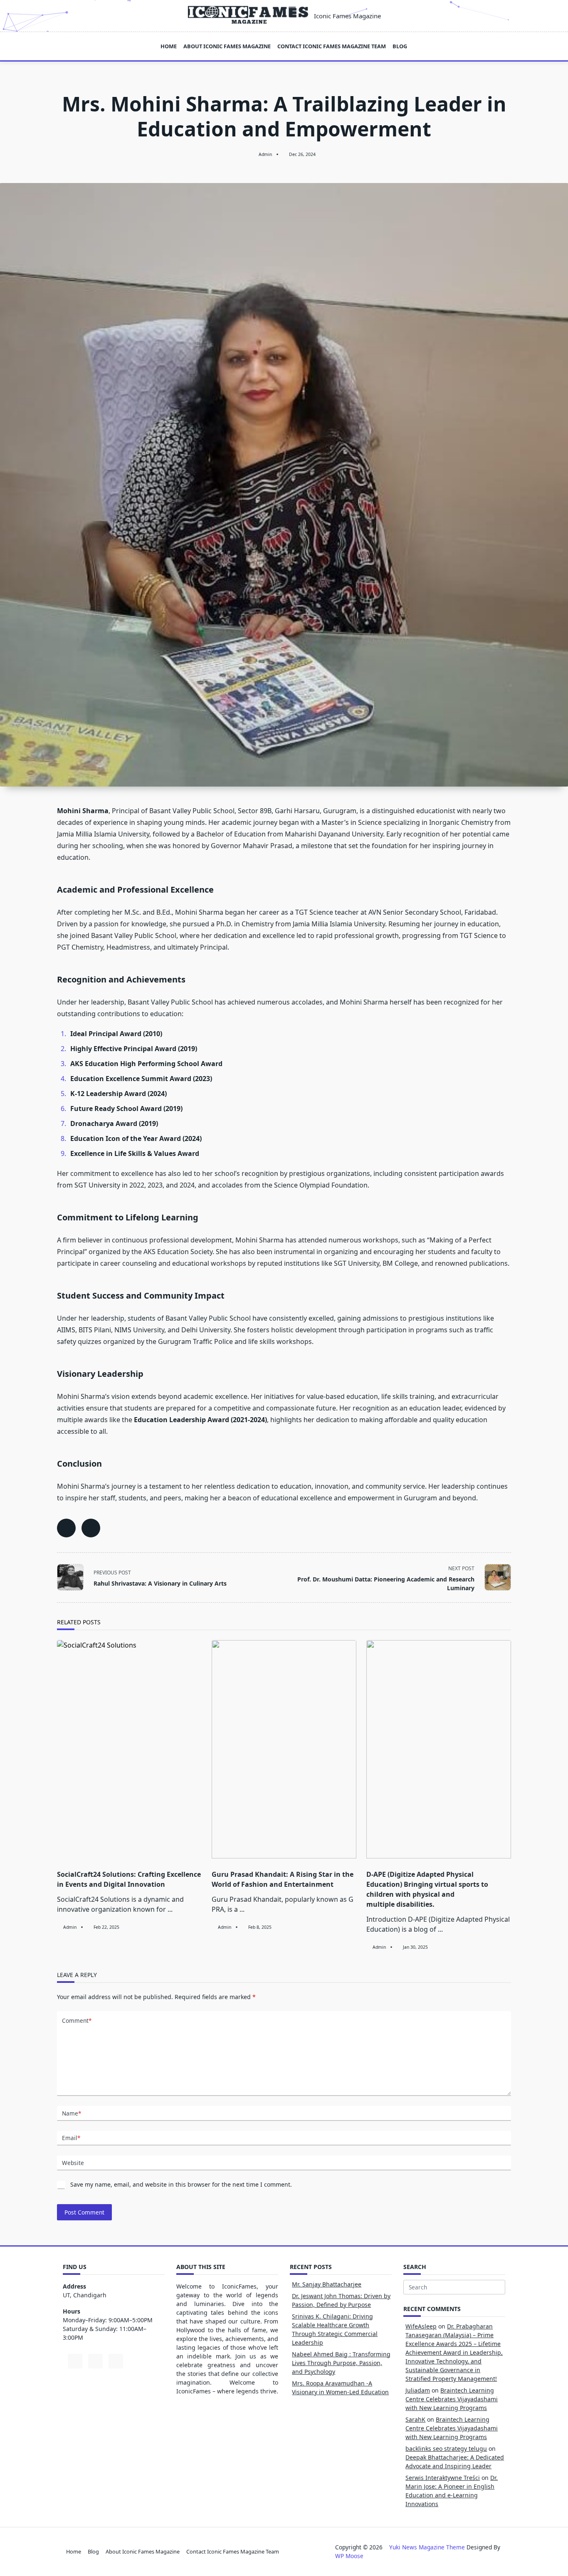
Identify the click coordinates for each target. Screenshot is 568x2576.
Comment (77, 2020)
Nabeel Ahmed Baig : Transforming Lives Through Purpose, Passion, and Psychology (341, 2363)
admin (265, 154)
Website (73, 2163)
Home (169, 46)
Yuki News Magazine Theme (427, 2547)
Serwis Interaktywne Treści (443, 2478)
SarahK (415, 2419)
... (170, 1909)
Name (72, 2113)
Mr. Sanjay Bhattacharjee (327, 2284)
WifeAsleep (421, 2326)
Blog (400, 46)
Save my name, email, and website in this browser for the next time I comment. (181, 2184)
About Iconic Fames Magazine (227, 46)
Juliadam (418, 2390)
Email (71, 2138)
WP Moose (349, 2556)
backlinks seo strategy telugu (446, 2449)
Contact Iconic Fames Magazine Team (332, 46)
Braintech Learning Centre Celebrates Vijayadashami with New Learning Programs (452, 2399)
